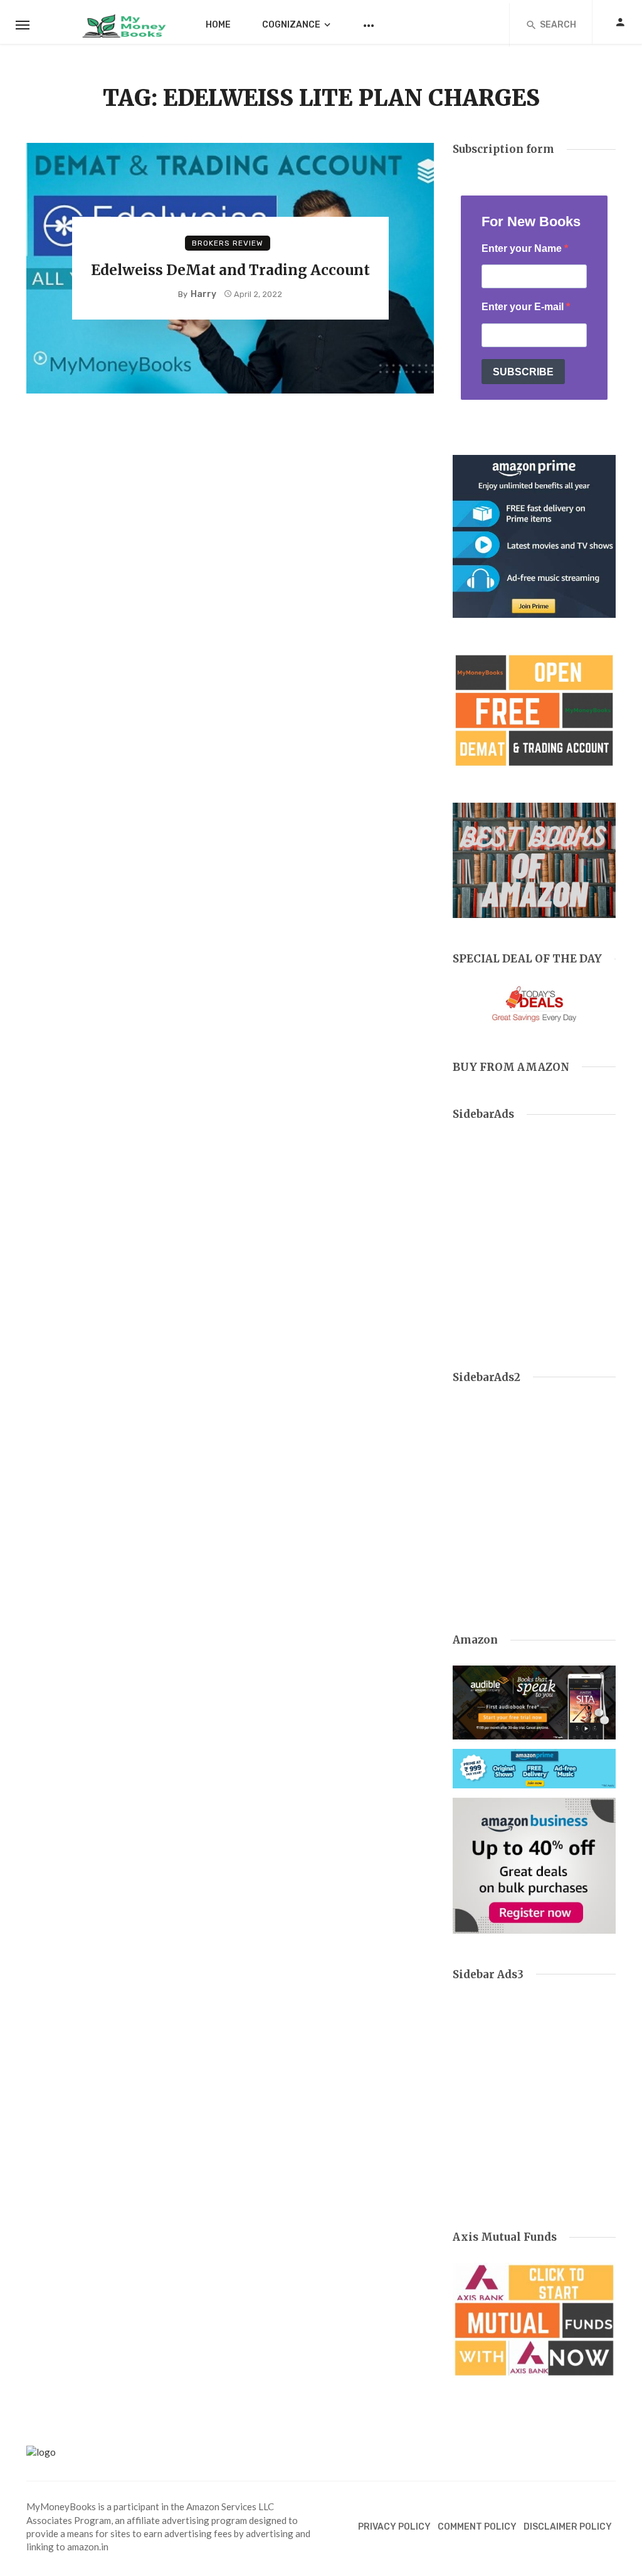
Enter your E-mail (524, 307)
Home (218, 25)
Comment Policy (477, 2527)
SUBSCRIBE (523, 372)
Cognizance (291, 25)
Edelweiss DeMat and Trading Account (230, 270)
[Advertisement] (534, 1244)
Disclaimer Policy (568, 2527)
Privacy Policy (394, 2527)
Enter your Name (523, 248)
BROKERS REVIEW (228, 243)
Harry (203, 294)
